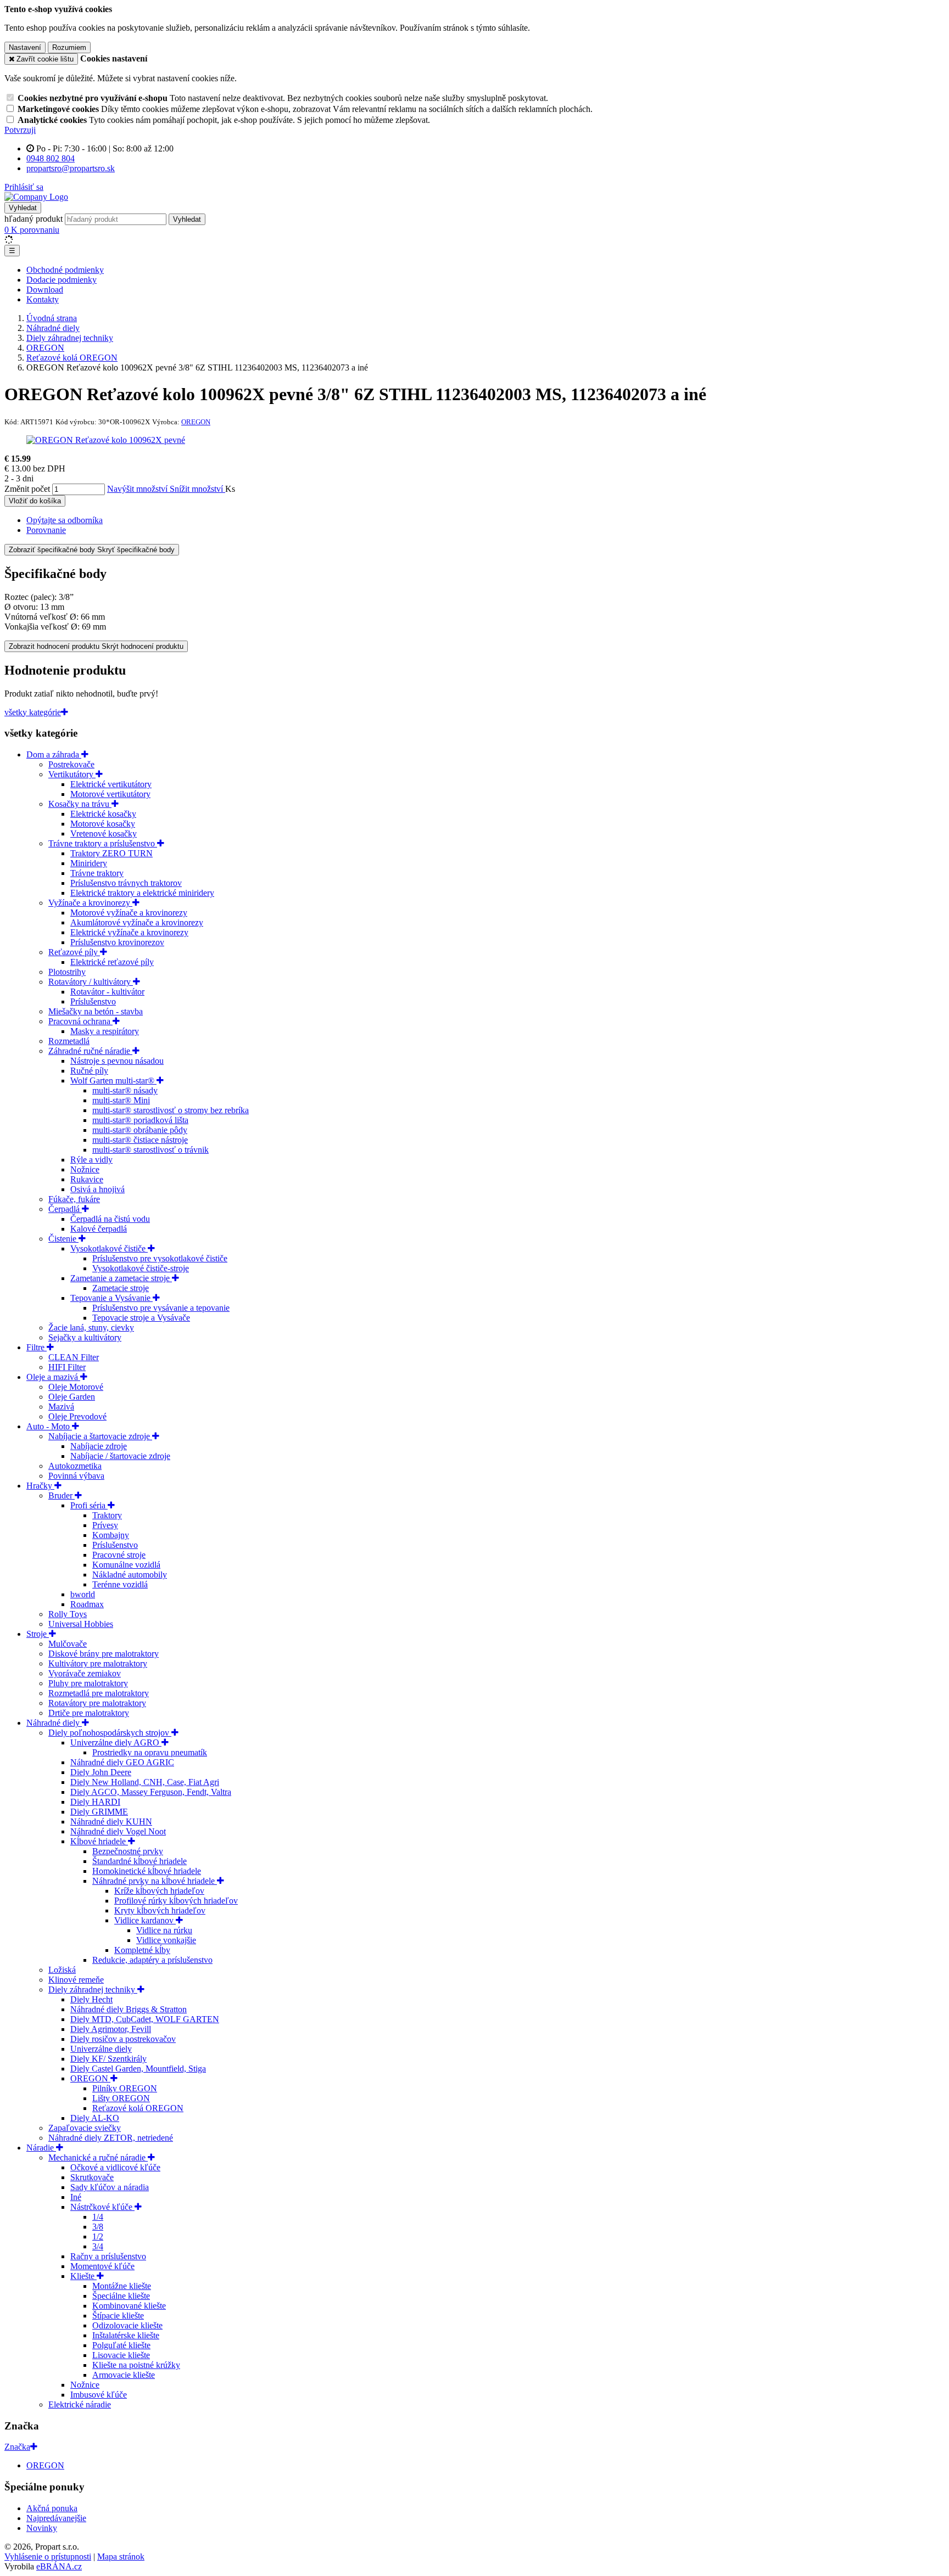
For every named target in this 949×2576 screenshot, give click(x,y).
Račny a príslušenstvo (108, 2256)
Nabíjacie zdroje (99, 1446)
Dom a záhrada (54, 754)
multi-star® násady (125, 1090)
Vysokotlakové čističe (109, 1248)
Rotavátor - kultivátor (107, 992)
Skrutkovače (92, 2177)
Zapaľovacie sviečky (85, 2128)
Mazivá (61, 1407)
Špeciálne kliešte (121, 2296)
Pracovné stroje (119, 1555)
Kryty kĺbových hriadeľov (160, 1910)
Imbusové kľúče (99, 2395)
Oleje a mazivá (53, 1377)
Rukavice (87, 1179)
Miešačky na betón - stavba (96, 1011)
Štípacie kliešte (118, 2316)
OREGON (90, 2078)
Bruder (62, 1495)
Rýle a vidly (91, 1160)
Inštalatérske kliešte (126, 2335)
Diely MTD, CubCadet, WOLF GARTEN (145, 2019)
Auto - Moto (49, 1426)
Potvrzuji (20, 130)
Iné (76, 2197)
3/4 (98, 2246)
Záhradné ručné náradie (90, 1051)
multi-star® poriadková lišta (140, 1120)
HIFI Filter (67, 1367)
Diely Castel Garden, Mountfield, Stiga (138, 2069)
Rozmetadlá (69, 1041)
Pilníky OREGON (125, 2088)
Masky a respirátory (105, 1031)
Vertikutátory (72, 774)
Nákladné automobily (130, 1575)
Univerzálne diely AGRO (116, 1742)
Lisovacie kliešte (121, 2355)
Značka (17, 2447)
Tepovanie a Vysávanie (111, 1298)
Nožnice (85, 1169)
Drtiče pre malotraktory (89, 1713)
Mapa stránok (121, 2557)
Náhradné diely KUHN (111, 1822)
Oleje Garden (72, 1397)
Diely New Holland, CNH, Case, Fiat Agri (145, 1782)
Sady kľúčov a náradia (110, 2187)
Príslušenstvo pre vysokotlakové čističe (160, 1258)
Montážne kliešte (122, 2286)
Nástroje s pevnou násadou (117, 1061)
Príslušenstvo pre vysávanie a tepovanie (161, 1308)
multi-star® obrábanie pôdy (140, 1130)
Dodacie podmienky (62, 280)
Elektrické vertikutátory (111, 784)
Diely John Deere (101, 1772)
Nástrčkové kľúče (102, 2207)
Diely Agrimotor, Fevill (111, 2029)
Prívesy (105, 1525)
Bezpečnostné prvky (128, 1851)
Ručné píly (89, 1071)
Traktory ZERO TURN (111, 853)
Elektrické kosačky (103, 814)
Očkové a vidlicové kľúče (115, 2167)
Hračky (40, 1486)
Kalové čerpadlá (99, 1229)
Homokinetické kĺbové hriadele (147, 1871)
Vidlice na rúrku (164, 1930)
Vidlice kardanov (145, 1920)
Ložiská (62, 1970)
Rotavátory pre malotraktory (97, 1703)
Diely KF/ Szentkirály (108, 2059)
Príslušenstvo (93, 1001)
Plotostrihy (67, 972)
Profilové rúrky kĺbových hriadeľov (176, 1901)
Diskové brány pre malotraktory (104, 1654)
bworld (83, 1594)
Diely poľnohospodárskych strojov (110, 1733)
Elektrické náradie (80, 2404)
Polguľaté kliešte (121, 2345)
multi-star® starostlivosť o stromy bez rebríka (171, 1110)
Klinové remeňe (76, 1980)
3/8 (98, 2227)
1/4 (98, 2217)
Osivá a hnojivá (97, 1189)
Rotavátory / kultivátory (91, 982)
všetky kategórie (33, 712)
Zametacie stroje (121, 1288)
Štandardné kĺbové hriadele (139, 1861)
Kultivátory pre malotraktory (98, 1663)
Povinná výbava (76, 1476)
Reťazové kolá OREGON (138, 2108)
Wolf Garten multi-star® (113, 1081)
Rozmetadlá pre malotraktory (99, 1693)
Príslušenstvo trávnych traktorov (126, 883)
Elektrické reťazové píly (112, 962)
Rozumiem (69, 47)
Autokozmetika (75, 1466)
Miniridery (89, 863)
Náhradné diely (54, 1723)
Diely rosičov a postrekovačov (123, 2039)
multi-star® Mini (121, 1100)
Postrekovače (71, 764)
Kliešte (83, 2276)
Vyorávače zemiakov (85, 1673)
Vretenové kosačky (104, 834)
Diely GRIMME (99, 1812)
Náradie (41, 2148)
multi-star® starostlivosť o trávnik (150, 1150)
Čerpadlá (65, 1209)
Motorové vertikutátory (110, 794)
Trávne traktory (97, 873)
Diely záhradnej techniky (93, 1989)
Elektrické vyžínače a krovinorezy (129, 932)
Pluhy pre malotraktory (88, 1683)
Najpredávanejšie (56, 2518)
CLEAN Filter (74, 1357)
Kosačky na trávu (80, 804)
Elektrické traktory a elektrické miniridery (142, 893)
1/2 (98, 2237)
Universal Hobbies (81, 1624)
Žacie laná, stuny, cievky (91, 1328)
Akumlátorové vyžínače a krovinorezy (137, 922)
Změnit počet (27, 489)
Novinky (42, 2528)
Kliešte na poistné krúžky (136, 2365)
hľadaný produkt (34, 219)
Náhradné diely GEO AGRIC (122, 1762)
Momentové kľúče (102, 2266)
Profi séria (89, 1505)
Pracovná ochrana (80, 1021)
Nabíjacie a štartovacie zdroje (100, 1436)
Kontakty (43, 299)
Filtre (37, 1347)
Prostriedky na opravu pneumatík (150, 1752)
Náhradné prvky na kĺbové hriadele (155, 1881)
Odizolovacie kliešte (127, 2325)
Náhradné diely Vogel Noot (118, 1831)
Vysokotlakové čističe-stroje (141, 1268)
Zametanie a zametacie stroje (121, 1278)
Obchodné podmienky (65, 270)
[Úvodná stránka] (36, 197)
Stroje (38, 1634)
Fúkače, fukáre (74, 1199)
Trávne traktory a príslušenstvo (103, 843)
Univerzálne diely (101, 2049)
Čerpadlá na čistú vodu (110, 1219)
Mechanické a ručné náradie (98, 2157)
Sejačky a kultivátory (85, 1337)
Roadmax (87, 1604)
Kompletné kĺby (142, 1950)
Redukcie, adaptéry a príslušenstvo (152, 1960)
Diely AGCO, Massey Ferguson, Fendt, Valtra (151, 1792)
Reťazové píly (74, 952)
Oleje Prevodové (77, 1416)
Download (45, 290)
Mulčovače (68, 1644)
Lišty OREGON (121, 2098)
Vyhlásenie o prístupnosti (48, 2557)
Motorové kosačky (103, 824)
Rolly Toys (68, 1614)
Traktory (107, 1515)
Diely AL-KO (95, 2118)
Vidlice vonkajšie (166, 1940)
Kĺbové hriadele (99, 1841)
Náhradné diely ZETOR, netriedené (111, 2138)
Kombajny (111, 1535)
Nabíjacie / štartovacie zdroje (120, 1456)
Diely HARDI (95, 1802)
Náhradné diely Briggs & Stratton (129, 2009)
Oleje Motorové (76, 1387)
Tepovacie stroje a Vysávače (141, 1318)
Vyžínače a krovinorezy (90, 903)
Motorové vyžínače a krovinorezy (129, 913)
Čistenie (63, 1239)
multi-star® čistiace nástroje (140, 1140)
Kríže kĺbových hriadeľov (159, 1891)
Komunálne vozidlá (126, 1565)
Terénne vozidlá (120, 1584)
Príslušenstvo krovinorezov (117, 942)
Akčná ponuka (52, 2508)
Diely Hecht (91, 1999)
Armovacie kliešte (124, 2375)
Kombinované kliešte (129, 2306)
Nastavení (25, 47)
